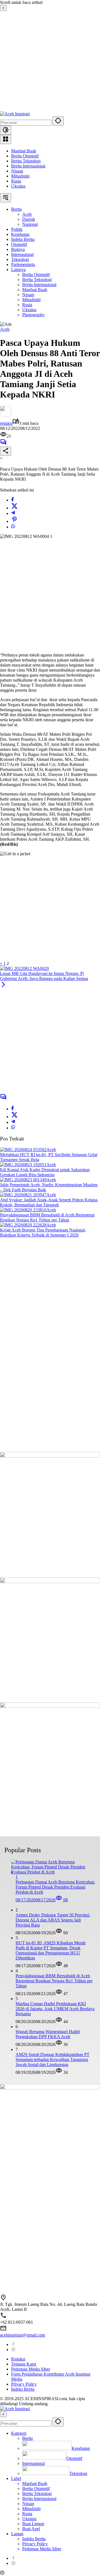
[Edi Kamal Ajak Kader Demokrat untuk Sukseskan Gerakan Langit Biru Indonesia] (23, 1165)
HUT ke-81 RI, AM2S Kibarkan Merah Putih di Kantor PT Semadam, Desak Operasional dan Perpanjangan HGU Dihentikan (51, 1950)
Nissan (17, 171)
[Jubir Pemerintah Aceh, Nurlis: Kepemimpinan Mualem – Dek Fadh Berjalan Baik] (23, 1180)
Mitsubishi (20, 176)
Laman (17, 2534)
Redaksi (18, 2359)
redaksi (6, 423)
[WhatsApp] (13, 527)
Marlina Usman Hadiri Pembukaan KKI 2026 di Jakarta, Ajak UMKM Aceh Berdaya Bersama (55, 2009)
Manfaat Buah (24, 151)
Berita (27, 2438)
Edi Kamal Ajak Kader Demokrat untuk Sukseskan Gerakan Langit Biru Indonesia (45, 1172)
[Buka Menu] (6, 139)
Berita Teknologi (26, 161)
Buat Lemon (33, 2524)
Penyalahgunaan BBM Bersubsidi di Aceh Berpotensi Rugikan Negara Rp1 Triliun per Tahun (47, 1217)
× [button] (3, 2414)
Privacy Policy (24, 2384)
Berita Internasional (28, 166)
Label (16, 2478)
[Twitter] (14, 508)
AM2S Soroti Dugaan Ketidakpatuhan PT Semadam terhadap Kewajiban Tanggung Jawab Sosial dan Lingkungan (52, 2059)
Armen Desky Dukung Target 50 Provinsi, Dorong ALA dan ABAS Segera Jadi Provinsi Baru (53, 1920)
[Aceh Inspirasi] (15, 114)
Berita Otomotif (25, 156)
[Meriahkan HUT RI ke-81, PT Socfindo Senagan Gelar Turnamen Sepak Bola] (23, 1150)
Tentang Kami (24, 2364)
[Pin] (14, 521)
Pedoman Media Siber (31, 2369)
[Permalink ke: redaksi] (6, 415)
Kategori (19, 2433)
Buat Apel (31, 2529)
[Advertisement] (50, 61)
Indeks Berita (23, 2389)
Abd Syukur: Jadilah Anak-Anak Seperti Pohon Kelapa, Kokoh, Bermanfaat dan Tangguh (49, 1202)
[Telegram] (13, 513)
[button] (58, 121)
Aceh (5, 329)
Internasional (33, 2463)
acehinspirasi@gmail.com (22, 2335)
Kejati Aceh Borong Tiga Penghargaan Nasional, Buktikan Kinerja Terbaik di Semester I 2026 (43, 1232)
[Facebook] (12, 500)
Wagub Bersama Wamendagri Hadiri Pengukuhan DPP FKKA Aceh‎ (48, 2034)
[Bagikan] (6, 451)
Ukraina (18, 186)
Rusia (16, 181)
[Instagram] (13, 2349)
